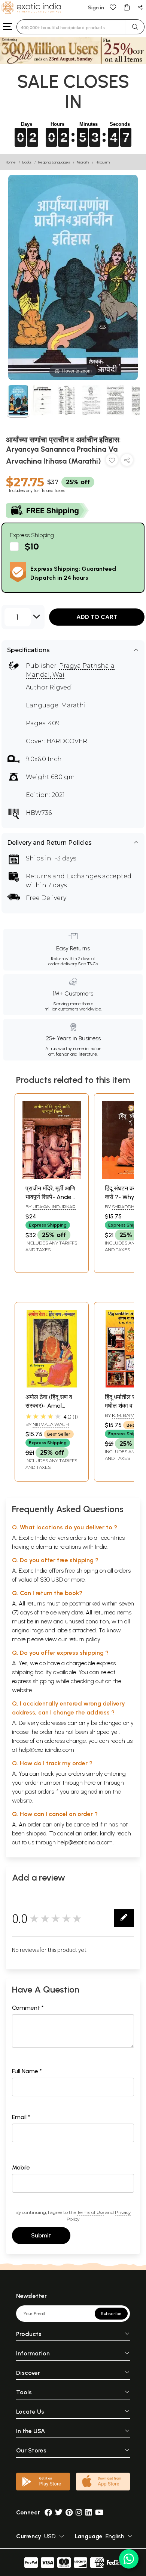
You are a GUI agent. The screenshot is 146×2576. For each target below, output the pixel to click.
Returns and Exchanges (63, 876)
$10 (32, 546)
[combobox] (71, 27)
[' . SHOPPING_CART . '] (127, 7)
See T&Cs (88, 964)
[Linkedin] (89, 2512)
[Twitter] (59, 2512)
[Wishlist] (113, 7)
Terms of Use (91, 2212)
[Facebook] (48, 2512)
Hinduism (103, 162)
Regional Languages (54, 162)
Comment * (28, 2008)
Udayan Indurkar (54, 1207)
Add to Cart (97, 617)
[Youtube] (99, 2512)
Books (27, 162)
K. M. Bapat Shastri (121, 1418)
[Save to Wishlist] (112, 462)
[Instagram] (79, 2512)
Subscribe (111, 2314)
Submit (41, 2235)
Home (11, 162)
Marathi (83, 162)
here (90, 1783)
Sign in (96, 8)
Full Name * (27, 2071)
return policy (84, 1639)
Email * (21, 2117)
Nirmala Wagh (51, 1424)
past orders (39, 1792)
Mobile (21, 2167)
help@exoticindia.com (46, 1750)
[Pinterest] (69, 2512)
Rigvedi (61, 687)
